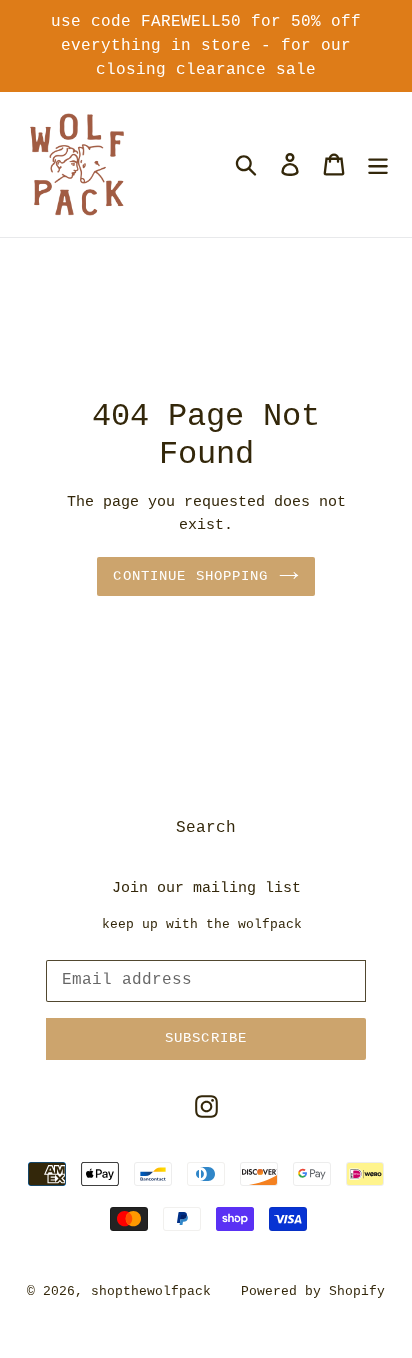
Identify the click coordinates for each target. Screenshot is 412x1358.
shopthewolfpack (151, 1291)
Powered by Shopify (313, 1291)
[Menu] (378, 164)
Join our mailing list (206, 888)
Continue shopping (190, 576)
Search (206, 828)
